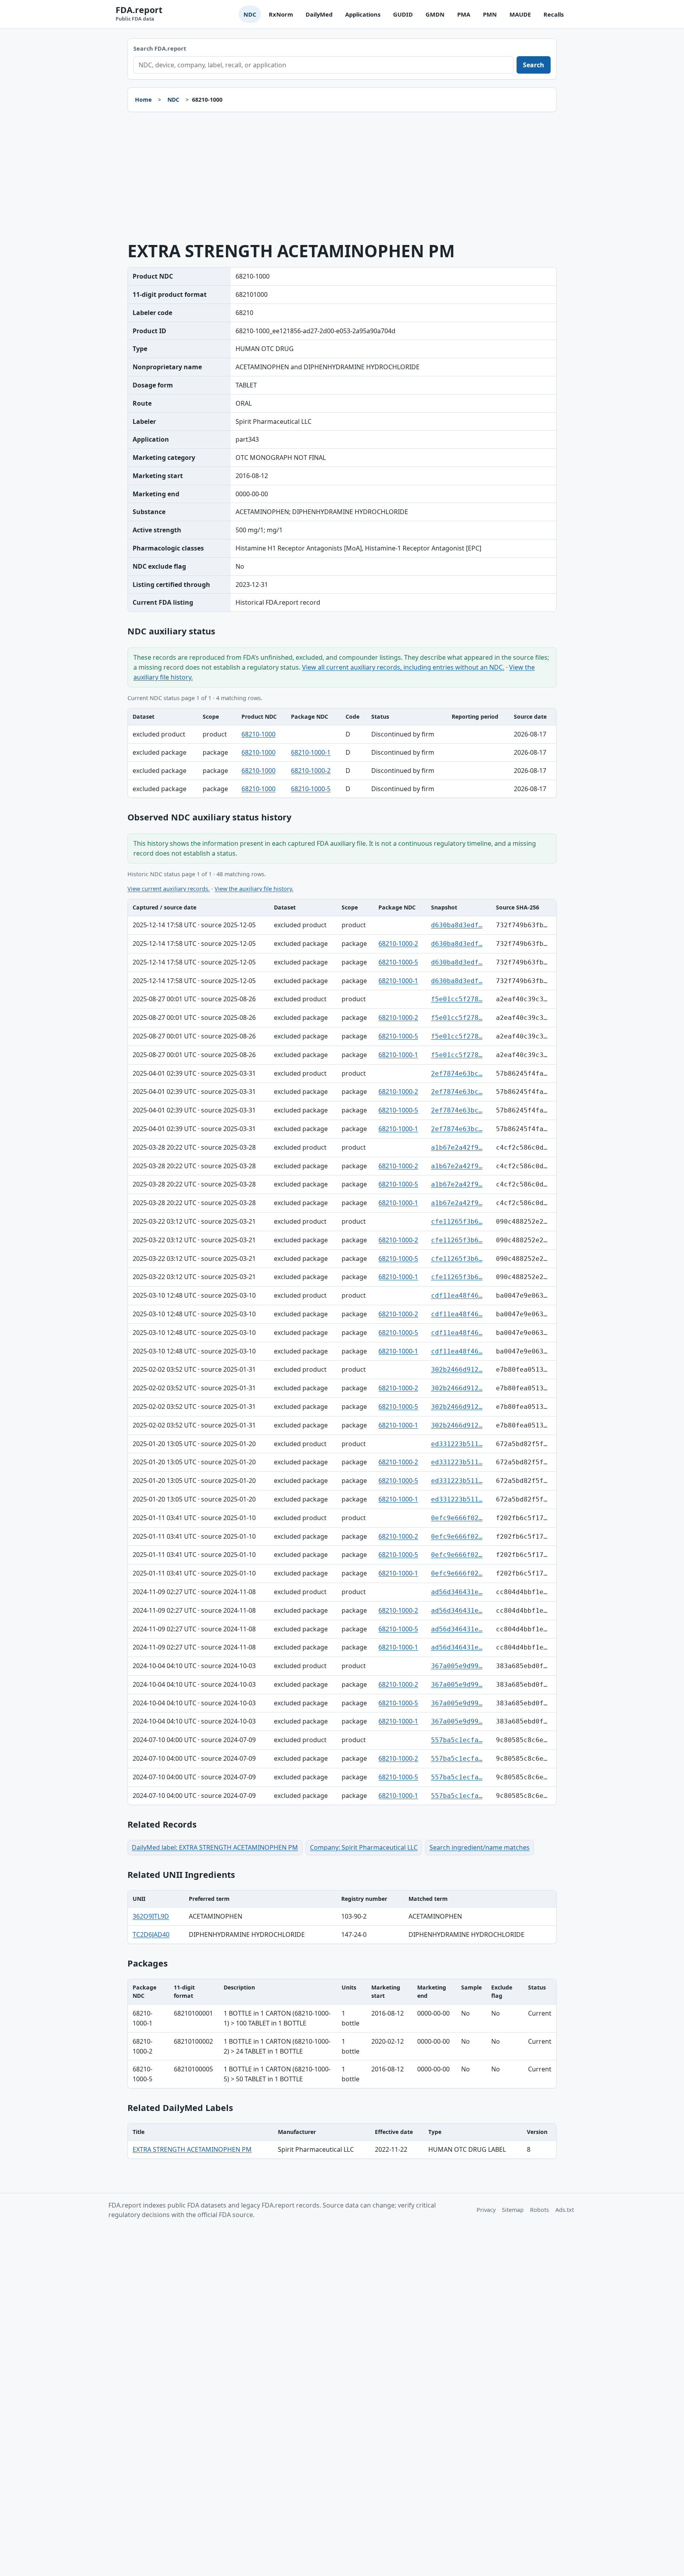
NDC (250, 14)
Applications (363, 14)
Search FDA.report (160, 48)
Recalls (554, 14)
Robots (540, 2210)
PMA (464, 14)
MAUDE (520, 14)
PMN (490, 14)
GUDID (403, 14)
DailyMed (319, 14)
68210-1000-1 (311, 752)
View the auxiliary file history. (254, 889)
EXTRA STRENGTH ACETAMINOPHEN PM (192, 2149)
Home (143, 100)
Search (534, 65)
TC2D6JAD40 (151, 1934)
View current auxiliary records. (169, 889)
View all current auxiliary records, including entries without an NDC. (403, 667)
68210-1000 (258, 734)
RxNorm (281, 14)
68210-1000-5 (311, 789)
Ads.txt (565, 2210)
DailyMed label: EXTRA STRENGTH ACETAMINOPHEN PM (215, 1847)
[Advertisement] (342, 177)
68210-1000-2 (311, 771)
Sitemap (513, 2210)
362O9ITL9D (151, 1916)
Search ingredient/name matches (480, 1847)
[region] (342, 753)
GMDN (435, 14)
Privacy (486, 2210)
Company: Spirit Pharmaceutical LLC (364, 1847)
